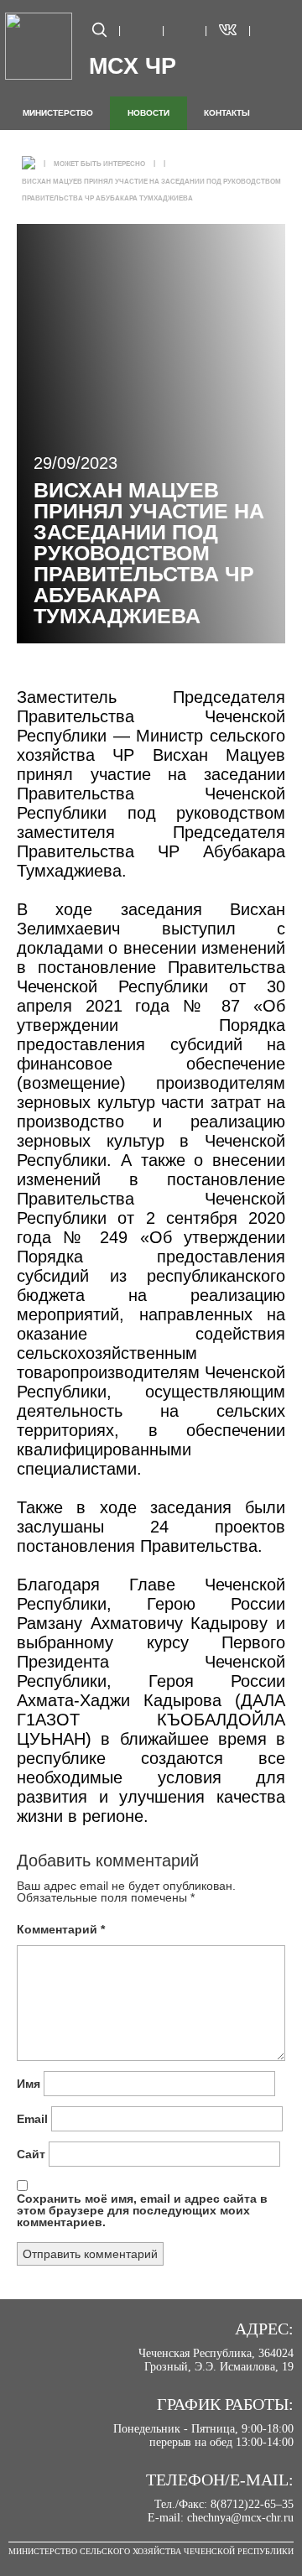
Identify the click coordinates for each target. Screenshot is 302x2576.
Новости (148, 113)
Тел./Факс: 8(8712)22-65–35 (224, 2504)
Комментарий (61, 1929)
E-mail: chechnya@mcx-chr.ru (221, 2518)
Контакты (227, 113)
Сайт (31, 2154)
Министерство (58, 113)
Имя (29, 2084)
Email (32, 2119)
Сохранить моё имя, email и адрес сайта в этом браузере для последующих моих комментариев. (142, 2210)
